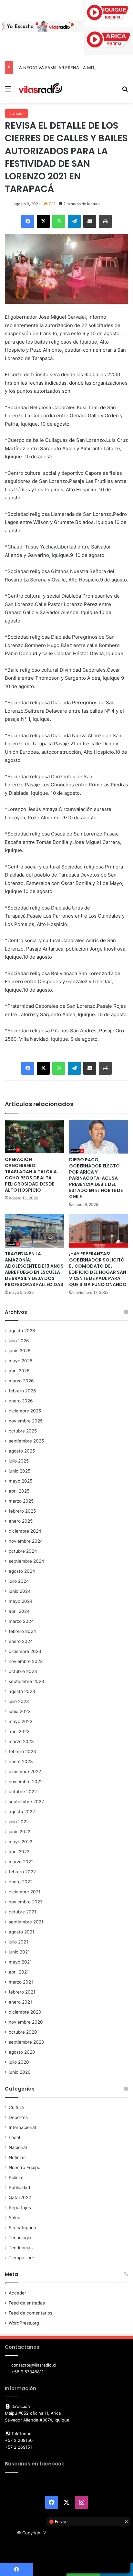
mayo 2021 (20, 1962)
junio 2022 (20, 1832)
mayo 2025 (20, 1481)
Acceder (17, 2293)
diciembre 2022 (25, 1772)
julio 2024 (19, 1581)
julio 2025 (19, 1461)
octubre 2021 (22, 1912)
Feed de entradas (27, 2303)
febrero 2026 (22, 1391)
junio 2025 (20, 1471)
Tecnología (20, 2238)
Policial (16, 2177)
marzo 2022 (21, 1862)
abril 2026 (19, 1371)
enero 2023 (21, 1762)
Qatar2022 (20, 2198)
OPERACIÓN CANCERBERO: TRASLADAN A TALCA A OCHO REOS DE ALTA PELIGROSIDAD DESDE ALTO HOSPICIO (31, 1175)
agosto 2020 (22, 2052)
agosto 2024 (22, 1571)
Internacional (22, 2127)
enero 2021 (20, 2002)
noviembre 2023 (26, 1661)
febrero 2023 (22, 1751)
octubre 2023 (23, 1671)
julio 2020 (19, 2062)
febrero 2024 (22, 1631)
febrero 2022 (22, 1872)
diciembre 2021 (25, 1892)
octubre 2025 (23, 1431)
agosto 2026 (22, 1331)
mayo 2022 (20, 1842)
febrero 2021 (22, 1992)
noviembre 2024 (26, 1541)
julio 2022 (19, 1822)
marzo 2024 (21, 1621)
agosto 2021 (21, 1932)
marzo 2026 (21, 1381)
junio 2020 (20, 2072)
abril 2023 (19, 1731)
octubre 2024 (23, 1551)
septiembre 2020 (26, 2042)
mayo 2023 (21, 1721)
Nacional (18, 2147)
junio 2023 (20, 1711)
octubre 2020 (23, 2032)
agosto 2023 (22, 1691)
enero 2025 (21, 1521)
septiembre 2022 (26, 1802)
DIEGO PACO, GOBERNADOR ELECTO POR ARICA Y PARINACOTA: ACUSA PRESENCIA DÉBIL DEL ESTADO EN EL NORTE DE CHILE (96, 1178)
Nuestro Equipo (25, 2167)
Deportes (18, 2117)
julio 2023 (19, 1701)
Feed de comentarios (31, 2313)
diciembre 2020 (25, 2012)
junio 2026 (20, 1351)
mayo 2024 (21, 1601)
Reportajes (20, 2208)
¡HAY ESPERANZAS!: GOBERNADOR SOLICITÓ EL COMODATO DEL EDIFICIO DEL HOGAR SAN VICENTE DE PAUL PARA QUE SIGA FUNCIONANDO (98, 1269)
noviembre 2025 (26, 1421)
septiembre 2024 (26, 1561)
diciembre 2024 (25, 1531)
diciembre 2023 (25, 1651)
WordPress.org (24, 2323)
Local (14, 2137)
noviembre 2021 (25, 1902)
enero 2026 (21, 1401)
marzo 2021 (21, 1982)
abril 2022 (19, 1852)
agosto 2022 (22, 1812)
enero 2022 (21, 1882)
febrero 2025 (22, 1511)
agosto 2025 (22, 1451)
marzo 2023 (21, 1741)
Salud (15, 2218)
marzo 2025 (21, 1501)
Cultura (16, 2107)
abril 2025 (19, 1491)
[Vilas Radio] (40, 89)
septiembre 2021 (26, 1922)
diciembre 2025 (25, 1411)
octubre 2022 (23, 1792)
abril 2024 (19, 1611)
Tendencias (21, 2248)
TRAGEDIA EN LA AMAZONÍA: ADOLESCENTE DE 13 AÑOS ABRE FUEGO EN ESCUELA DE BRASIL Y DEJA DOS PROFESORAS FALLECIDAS (34, 1269)
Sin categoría (22, 2228)
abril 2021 (19, 1972)
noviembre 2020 (26, 2022)
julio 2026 (19, 1341)
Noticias (16, 113)
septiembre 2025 (26, 1441)
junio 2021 (19, 1952)
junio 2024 (20, 1591)
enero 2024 (21, 1641)
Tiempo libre (21, 2258)
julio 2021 (18, 1942)
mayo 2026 (21, 1361)
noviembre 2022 (26, 1782)
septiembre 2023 (26, 1681)
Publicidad (19, 2187)
